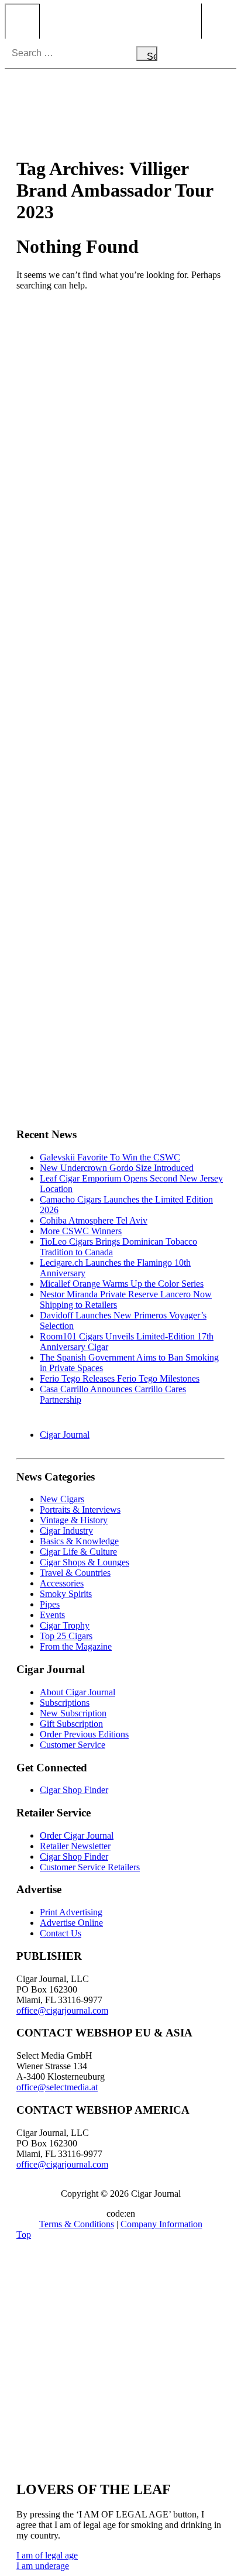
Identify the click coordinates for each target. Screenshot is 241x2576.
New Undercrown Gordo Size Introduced (117, 1168)
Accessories (62, 1583)
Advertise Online (71, 1923)
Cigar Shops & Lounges (85, 1562)
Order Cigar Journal (77, 1835)
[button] (47, 2555)
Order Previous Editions (84, 1734)
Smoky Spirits (66, 1594)
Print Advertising (71, 1912)
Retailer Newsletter (75, 1846)
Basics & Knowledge (79, 1541)
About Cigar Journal (78, 1692)
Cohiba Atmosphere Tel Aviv (94, 1220)
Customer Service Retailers (90, 1867)
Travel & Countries (75, 1573)
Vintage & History (74, 1520)
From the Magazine (76, 1646)
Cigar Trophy (65, 1625)
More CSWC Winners (81, 1231)
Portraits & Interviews (80, 1509)
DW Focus (120, 21)
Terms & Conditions (77, 2224)
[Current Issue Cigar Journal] (120, 387)
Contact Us (61, 1933)
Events (52, 1615)
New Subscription (73, 1713)
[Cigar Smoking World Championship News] (120, 511)
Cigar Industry (66, 1531)
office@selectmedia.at (57, 2087)
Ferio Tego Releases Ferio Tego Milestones (120, 1378)
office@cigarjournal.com (62, 2010)
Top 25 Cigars (66, 1636)
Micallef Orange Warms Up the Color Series (122, 1284)
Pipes (50, 1604)
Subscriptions (65, 1703)
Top (24, 2235)
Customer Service (73, 1745)
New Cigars (62, 1499)
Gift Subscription (71, 1724)
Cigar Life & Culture (78, 1552)
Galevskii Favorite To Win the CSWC (110, 1157)
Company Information (161, 2224)
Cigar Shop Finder (74, 1790)
